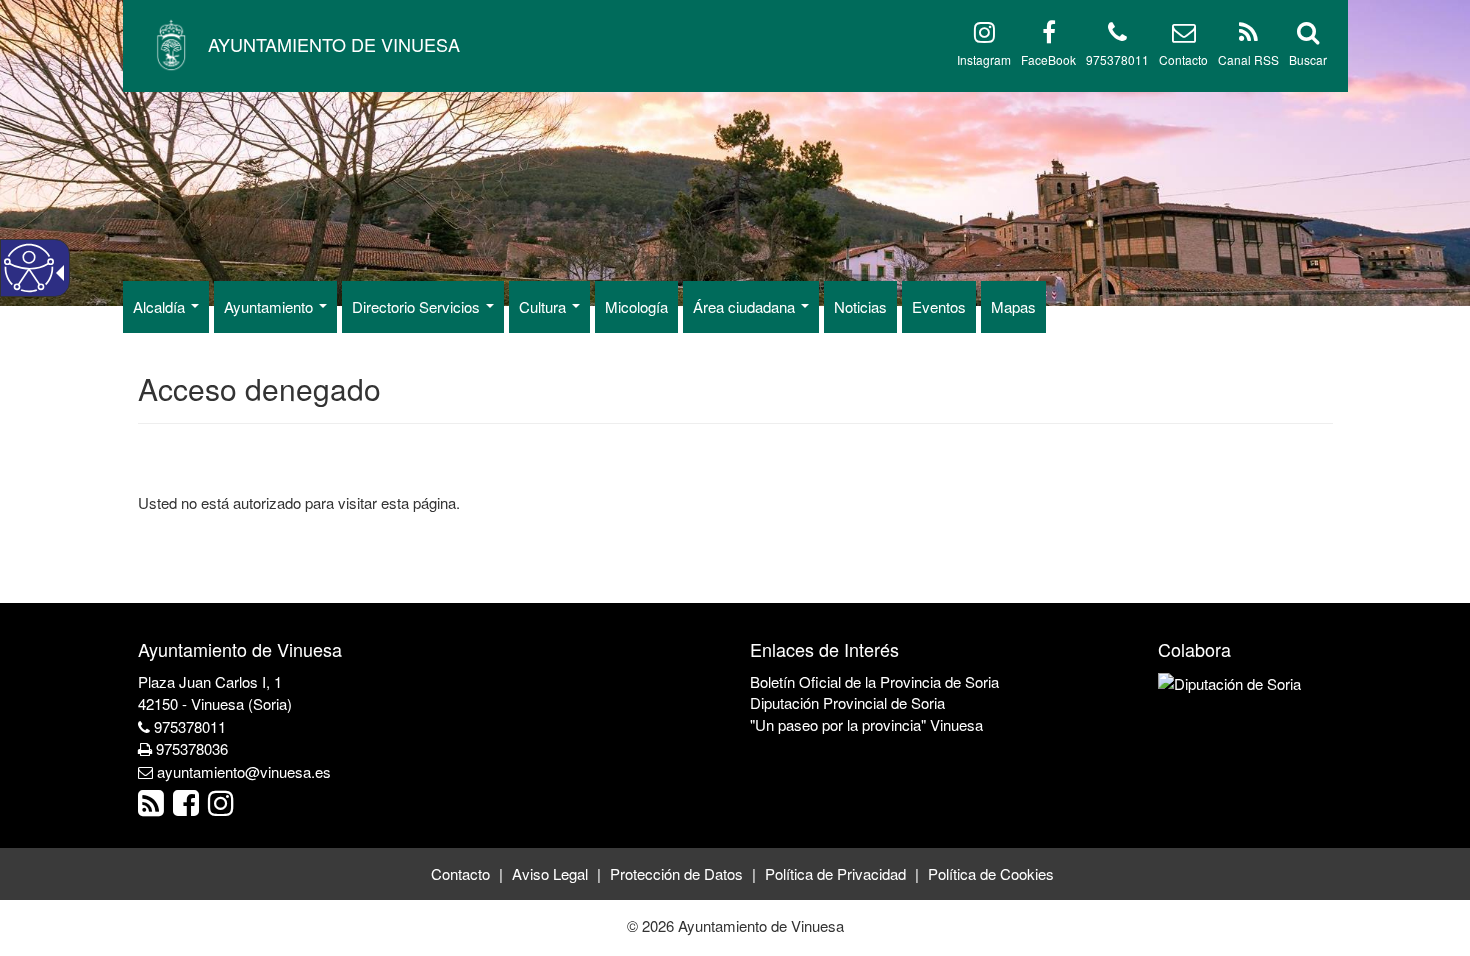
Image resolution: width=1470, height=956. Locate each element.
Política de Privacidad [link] (835, 873)
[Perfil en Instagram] (984, 35)
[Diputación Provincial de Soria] (1229, 681)
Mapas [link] (1013, 306)
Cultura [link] (544, 306)
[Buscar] (1308, 35)
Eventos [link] (939, 306)
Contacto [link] (460, 873)
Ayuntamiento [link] (270, 306)
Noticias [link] (860, 306)
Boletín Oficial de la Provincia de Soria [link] (874, 681)
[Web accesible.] (29, 268)
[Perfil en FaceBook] (1049, 35)
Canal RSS (1248, 59)
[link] (153, 807)
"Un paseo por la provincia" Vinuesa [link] (866, 724)
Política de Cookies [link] (991, 873)
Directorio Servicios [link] (418, 306)
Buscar (1308, 59)
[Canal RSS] (1248, 35)
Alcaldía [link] (161, 306)
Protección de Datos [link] (676, 873)
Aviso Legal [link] (550, 873)
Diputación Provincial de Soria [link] (847, 702)
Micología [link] (636, 306)
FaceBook (1048, 59)
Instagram (984, 59)
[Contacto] (1184, 35)
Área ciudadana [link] (746, 306)
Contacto (1183, 59)
